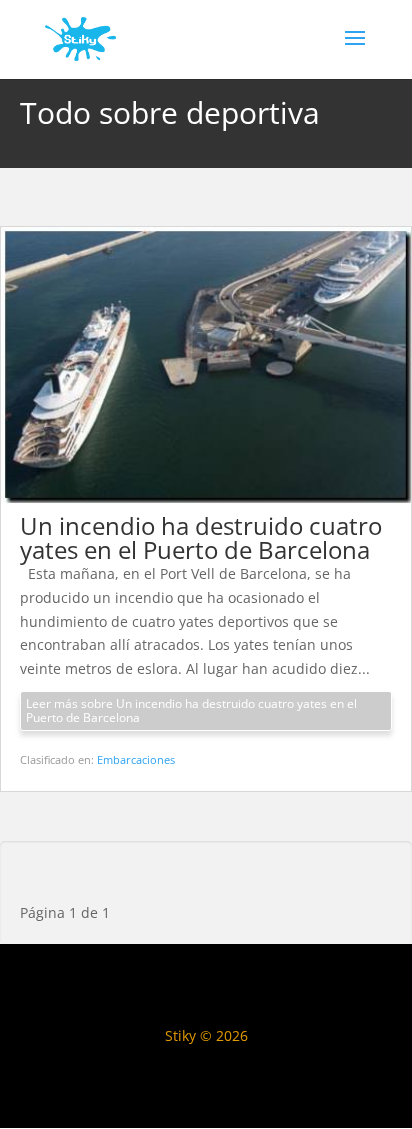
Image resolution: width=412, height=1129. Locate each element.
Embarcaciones (136, 759)
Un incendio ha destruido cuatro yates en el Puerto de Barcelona (201, 537)
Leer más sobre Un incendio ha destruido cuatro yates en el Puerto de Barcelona (191, 710)
